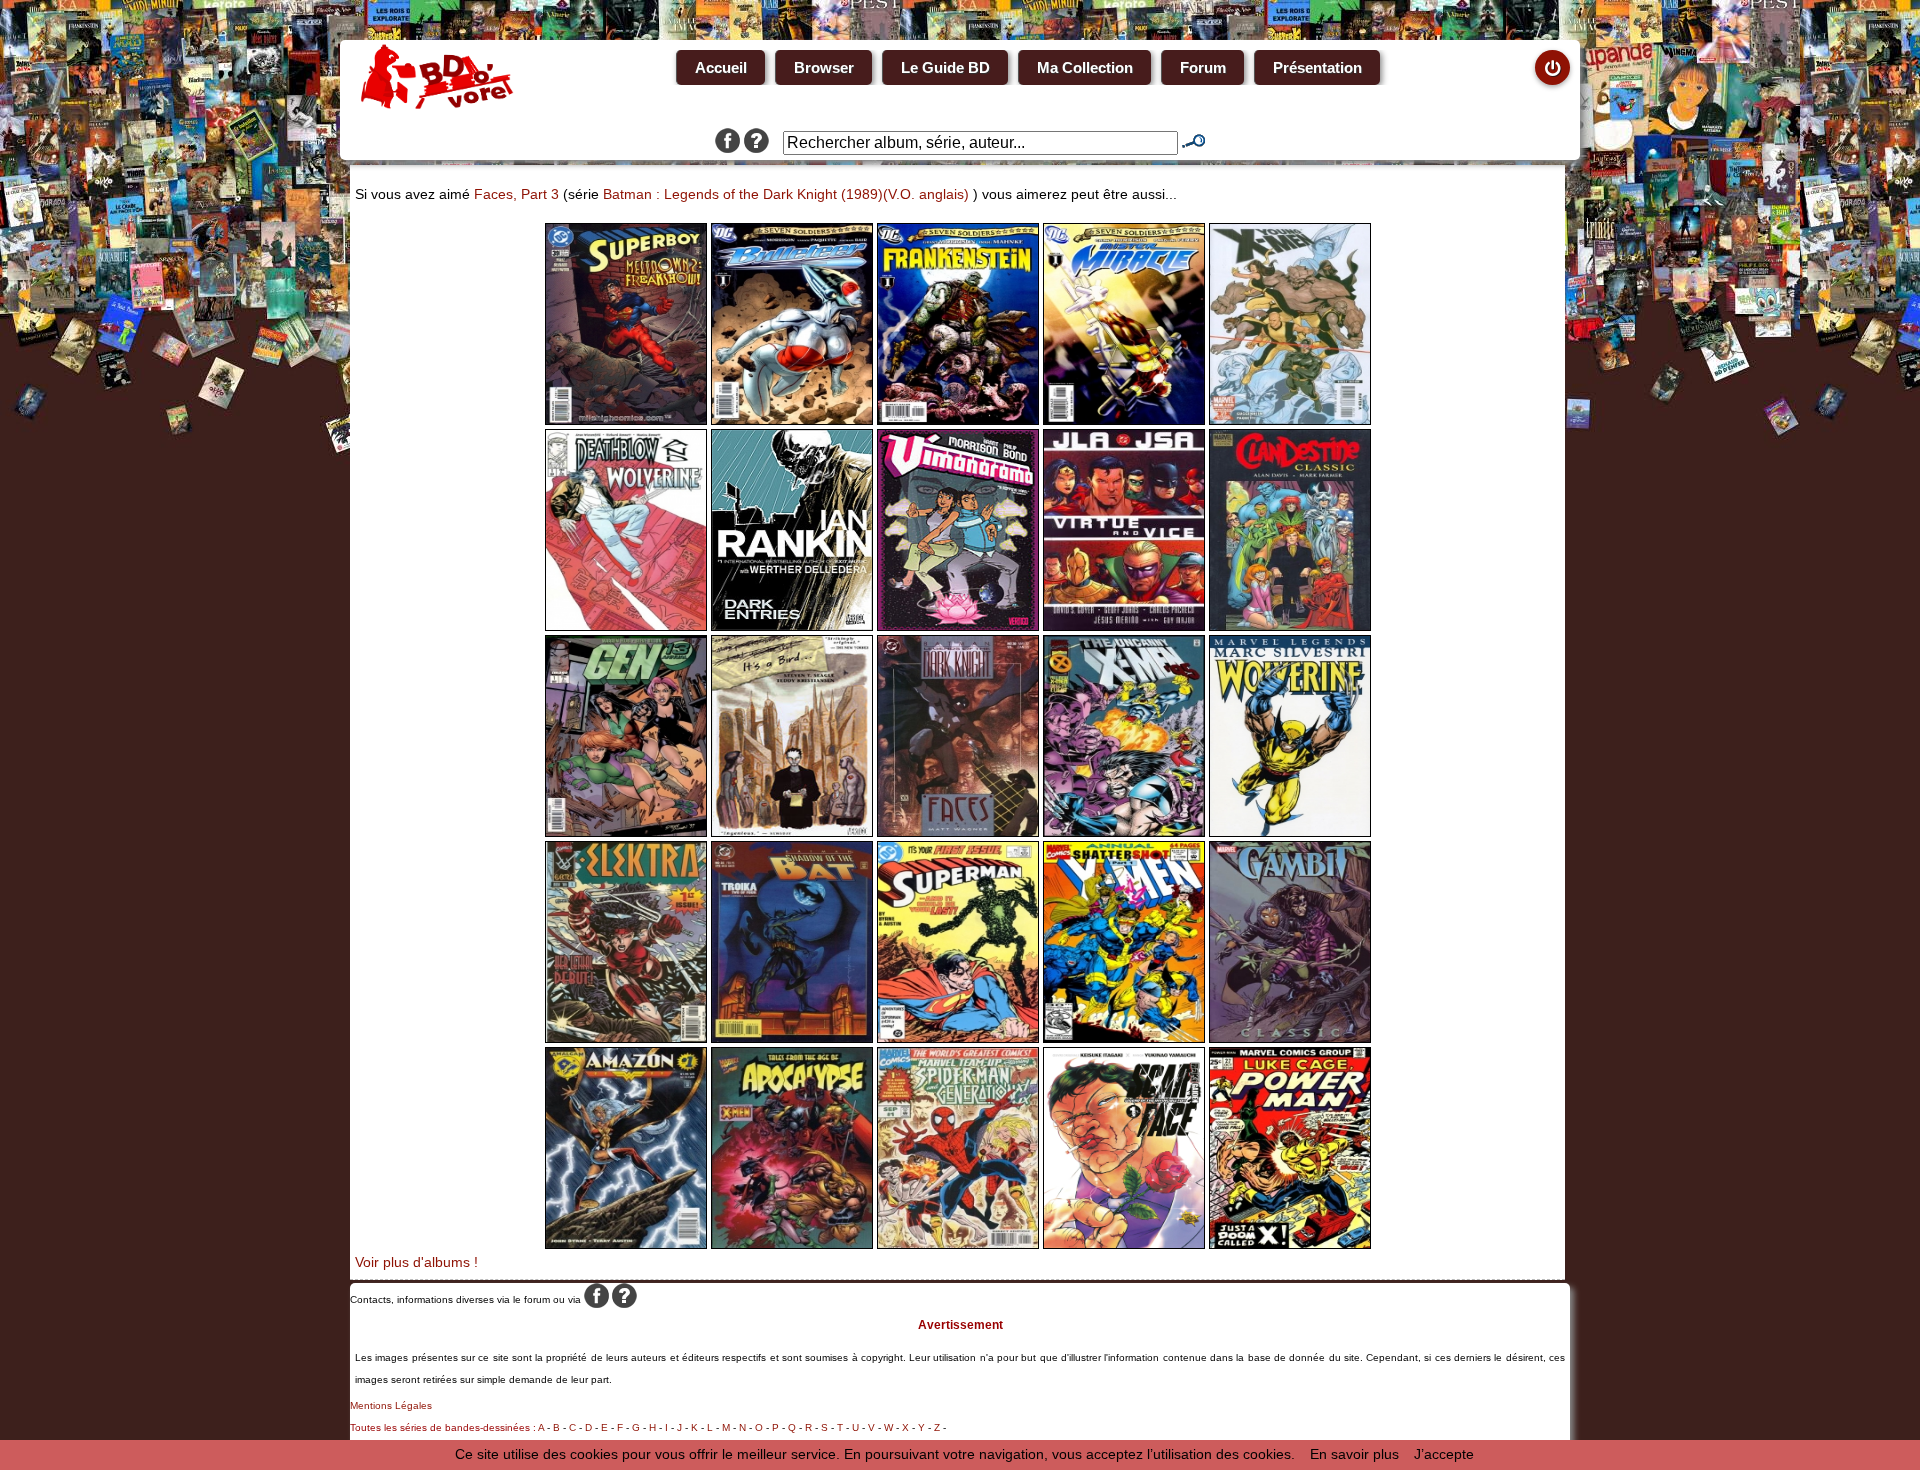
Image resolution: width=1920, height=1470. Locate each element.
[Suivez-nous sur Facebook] (727, 143)
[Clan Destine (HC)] (1290, 626)
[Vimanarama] (958, 626)
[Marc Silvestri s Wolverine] (1290, 832)
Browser (824, 67)
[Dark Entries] (792, 626)
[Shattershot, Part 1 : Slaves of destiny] (1124, 1038)
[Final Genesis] (1290, 420)
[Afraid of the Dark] (626, 1038)
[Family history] (626, 1244)
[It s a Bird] (792, 832)
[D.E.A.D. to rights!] (958, 1244)
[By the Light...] (792, 1244)
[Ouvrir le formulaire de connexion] (1552, 67)
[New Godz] (1124, 420)
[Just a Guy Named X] (1290, 1244)
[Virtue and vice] (1124, 626)
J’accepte (1444, 1454)
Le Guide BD (945, 67)
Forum (1203, 67)
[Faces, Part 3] (958, 832)
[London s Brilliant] (626, 832)
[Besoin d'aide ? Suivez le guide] (756, 143)
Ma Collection (1085, 67)
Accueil (721, 67)
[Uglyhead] (958, 420)
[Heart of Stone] (958, 1038)
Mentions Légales (391, 1405)
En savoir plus (1354, 1454)
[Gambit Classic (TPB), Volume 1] (1290, 1038)
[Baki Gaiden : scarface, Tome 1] (1124, 1244)
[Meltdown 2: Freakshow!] (626, 420)
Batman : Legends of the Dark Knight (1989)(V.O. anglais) (786, 194)
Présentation (1317, 67)
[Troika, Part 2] (792, 1038)
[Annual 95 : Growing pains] (1124, 832)
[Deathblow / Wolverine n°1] (626, 626)
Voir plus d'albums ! (416, 1262)
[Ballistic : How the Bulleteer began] (792, 420)
